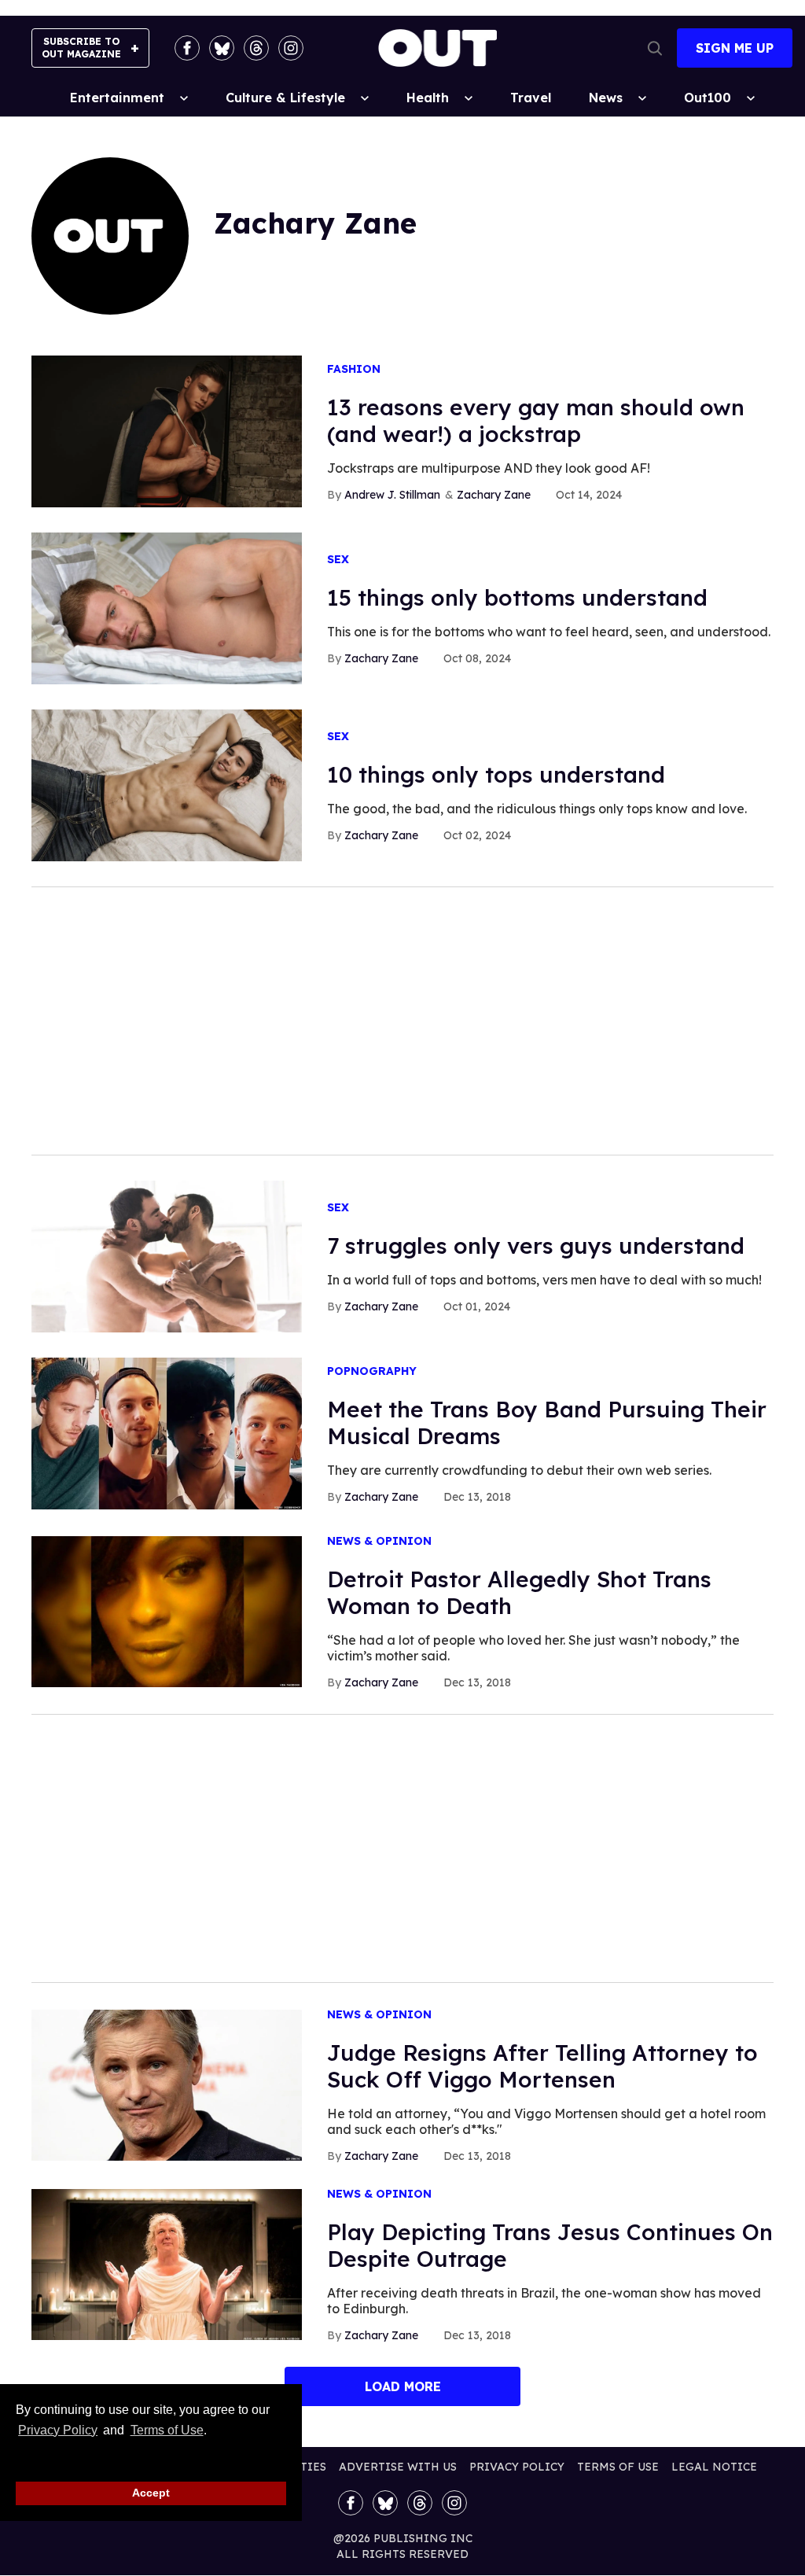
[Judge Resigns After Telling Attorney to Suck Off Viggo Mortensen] (167, 2084)
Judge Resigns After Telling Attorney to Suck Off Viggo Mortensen (542, 2066)
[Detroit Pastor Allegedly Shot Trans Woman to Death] (167, 1610)
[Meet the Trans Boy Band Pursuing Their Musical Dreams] (167, 1432)
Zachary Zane (494, 495)
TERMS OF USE (618, 2467)
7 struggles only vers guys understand (536, 1246)
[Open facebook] (187, 48)
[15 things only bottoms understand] (167, 607)
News (606, 98)
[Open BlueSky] (222, 48)
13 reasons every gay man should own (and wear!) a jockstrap (536, 420)
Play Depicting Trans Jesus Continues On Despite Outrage (550, 2245)
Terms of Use (167, 2430)
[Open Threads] (256, 48)
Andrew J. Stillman (392, 495)
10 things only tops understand (496, 774)
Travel (531, 98)
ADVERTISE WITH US (398, 2467)
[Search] (655, 48)
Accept (151, 2493)
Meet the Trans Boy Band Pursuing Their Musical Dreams (547, 1423)
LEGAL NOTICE (714, 2467)
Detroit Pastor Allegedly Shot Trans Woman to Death (519, 1592)
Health (428, 98)
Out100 (708, 98)
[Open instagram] (291, 48)
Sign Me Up (735, 48)
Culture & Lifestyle (285, 98)
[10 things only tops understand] (167, 784)
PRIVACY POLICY (517, 2467)
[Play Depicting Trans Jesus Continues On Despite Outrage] (167, 2263)
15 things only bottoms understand (517, 597)
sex (338, 560)
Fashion (354, 369)
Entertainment (117, 98)
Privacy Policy (58, 2430)
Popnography (372, 1371)
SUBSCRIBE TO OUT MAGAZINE (81, 48)
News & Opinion (379, 1541)
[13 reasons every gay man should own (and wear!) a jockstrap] (167, 430)
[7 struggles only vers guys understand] (167, 1255)
